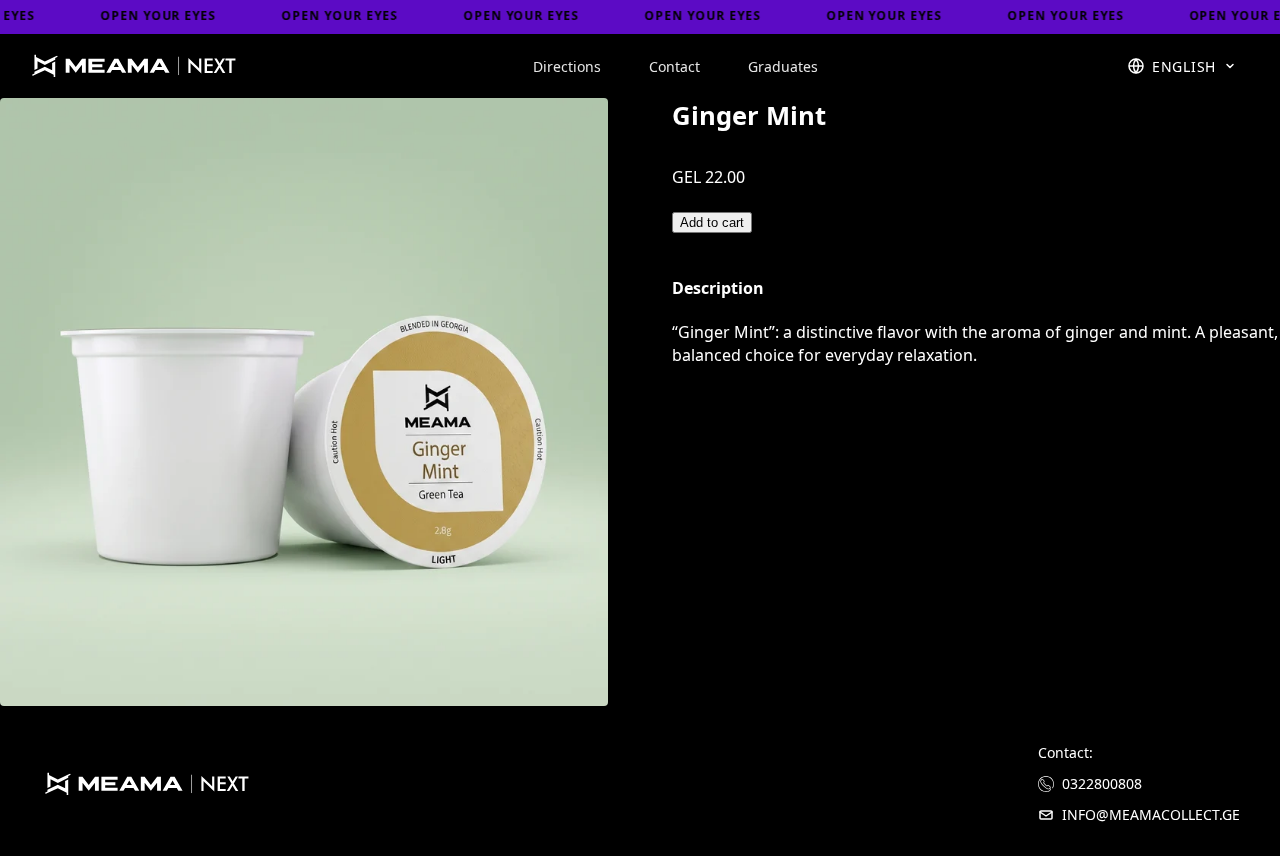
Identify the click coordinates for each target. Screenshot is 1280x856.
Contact (674, 66)
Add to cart (712, 222)
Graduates (783, 66)
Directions (567, 66)
